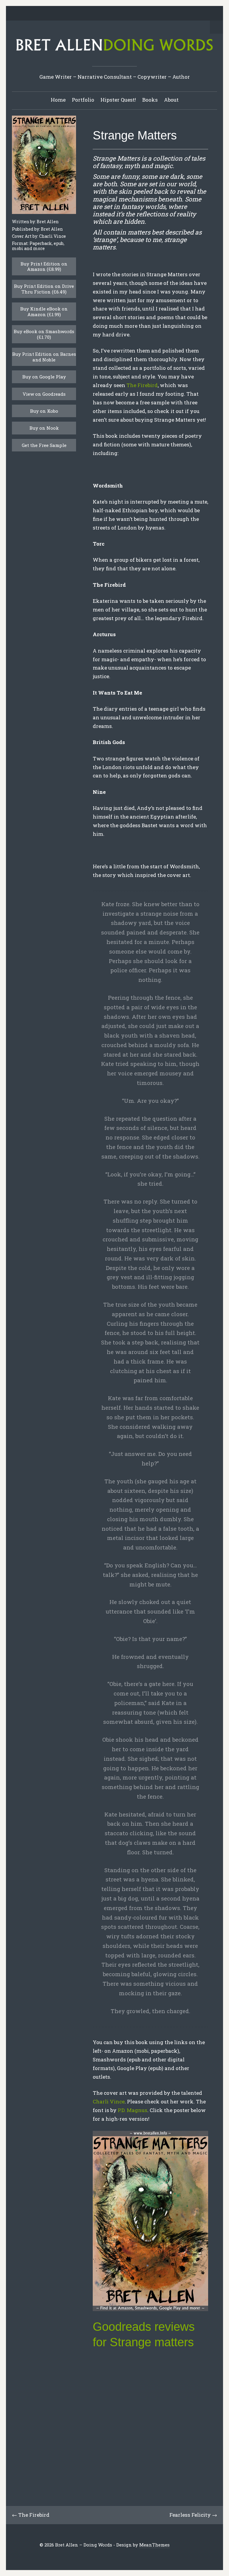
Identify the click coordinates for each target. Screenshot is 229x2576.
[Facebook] (92, 14)
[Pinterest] (110, 14)
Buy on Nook (44, 428)
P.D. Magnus (133, 2110)
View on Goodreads (44, 394)
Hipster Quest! (118, 100)
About (171, 100)
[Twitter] (82, 14)
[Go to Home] (114, 52)
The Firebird (142, 385)
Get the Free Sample (44, 445)
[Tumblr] (119, 14)
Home (58, 100)
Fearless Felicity (190, 2515)
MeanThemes (154, 2545)
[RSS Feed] (147, 14)
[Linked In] (101, 14)
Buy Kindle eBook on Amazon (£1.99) (44, 311)
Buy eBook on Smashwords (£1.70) (44, 334)
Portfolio (83, 100)
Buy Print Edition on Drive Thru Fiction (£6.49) (44, 289)
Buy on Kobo (44, 411)
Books (150, 100)
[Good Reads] (129, 14)
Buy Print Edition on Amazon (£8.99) (44, 266)
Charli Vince (109, 2101)
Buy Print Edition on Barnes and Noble (44, 357)
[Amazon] (138, 14)
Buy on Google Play (44, 377)
